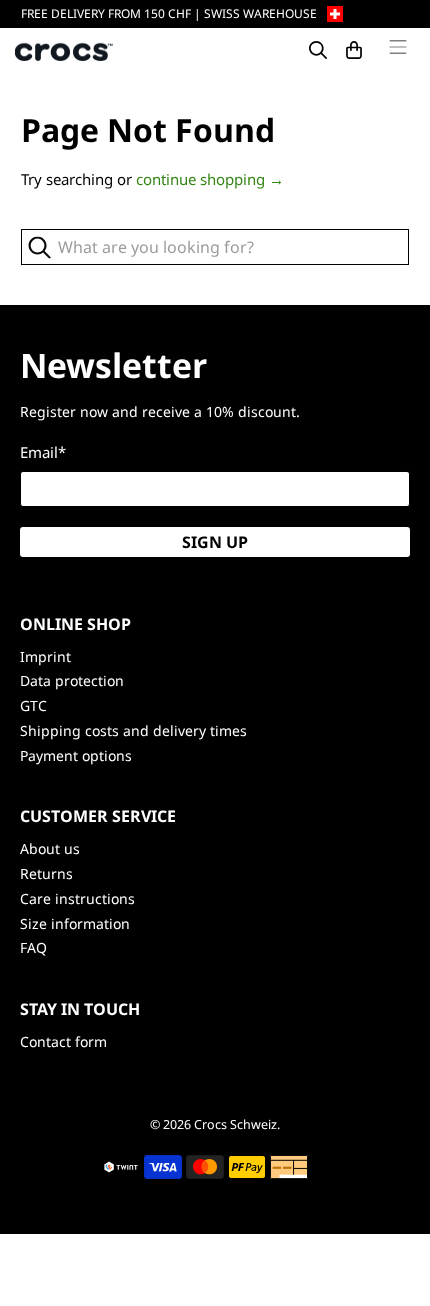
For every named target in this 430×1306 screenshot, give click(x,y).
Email (43, 452)
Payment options (76, 755)
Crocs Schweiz (235, 1124)
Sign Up (215, 542)
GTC (33, 705)
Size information (75, 923)
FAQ (33, 947)
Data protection (72, 680)
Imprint (45, 656)
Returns (46, 873)
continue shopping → (210, 179)
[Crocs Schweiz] (65, 50)
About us (50, 848)
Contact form (63, 1041)
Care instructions (77, 898)
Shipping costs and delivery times (133, 730)
